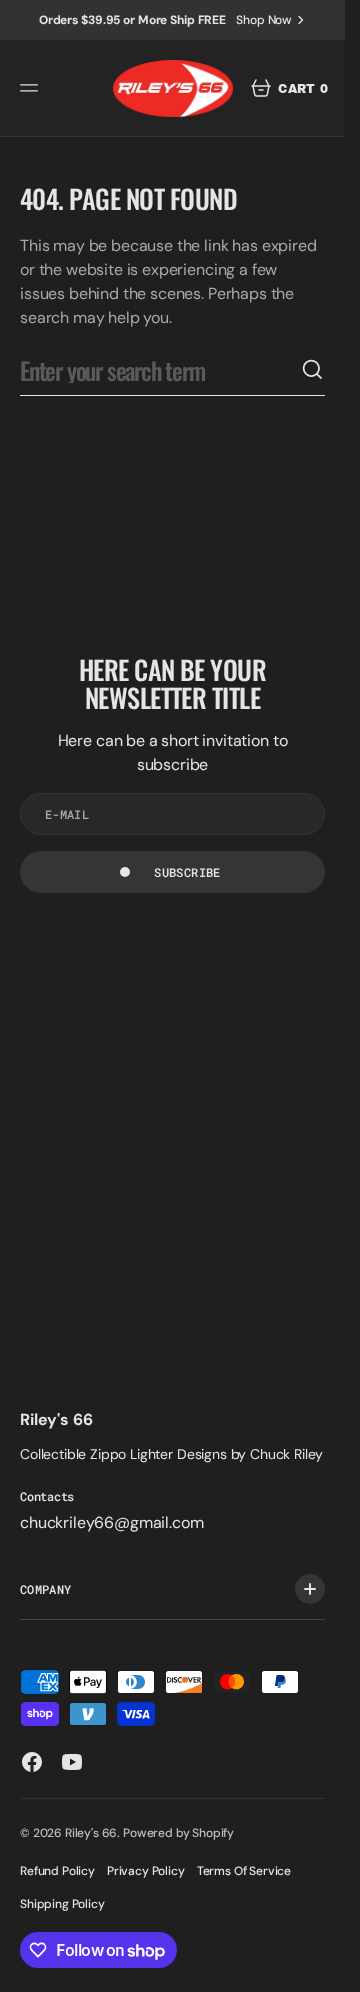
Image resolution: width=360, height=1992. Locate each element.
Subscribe (187, 872)
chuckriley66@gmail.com (111, 1522)
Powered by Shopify (178, 1833)
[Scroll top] (321, 1968)
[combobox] (160, 370)
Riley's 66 (91, 1833)
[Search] (313, 370)
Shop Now (264, 20)
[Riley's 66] (173, 88)
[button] (32, 88)
